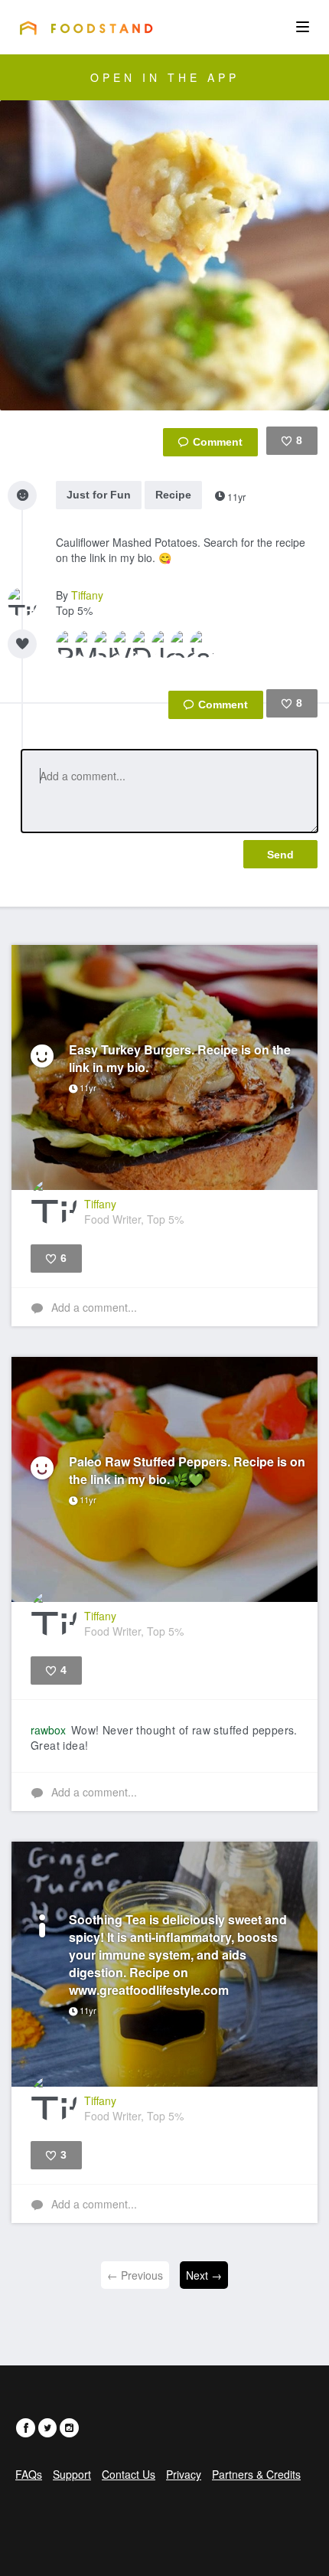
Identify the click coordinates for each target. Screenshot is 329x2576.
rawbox (48, 1730)
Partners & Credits (256, 2474)
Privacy (184, 2474)
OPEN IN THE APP (165, 77)
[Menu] (303, 27)
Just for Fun (99, 495)
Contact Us (129, 2474)
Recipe (173, 495)
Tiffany (87, 595)
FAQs (29, 2474)
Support (72, 2474)
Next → (204, 2275)
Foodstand (86, 28)
